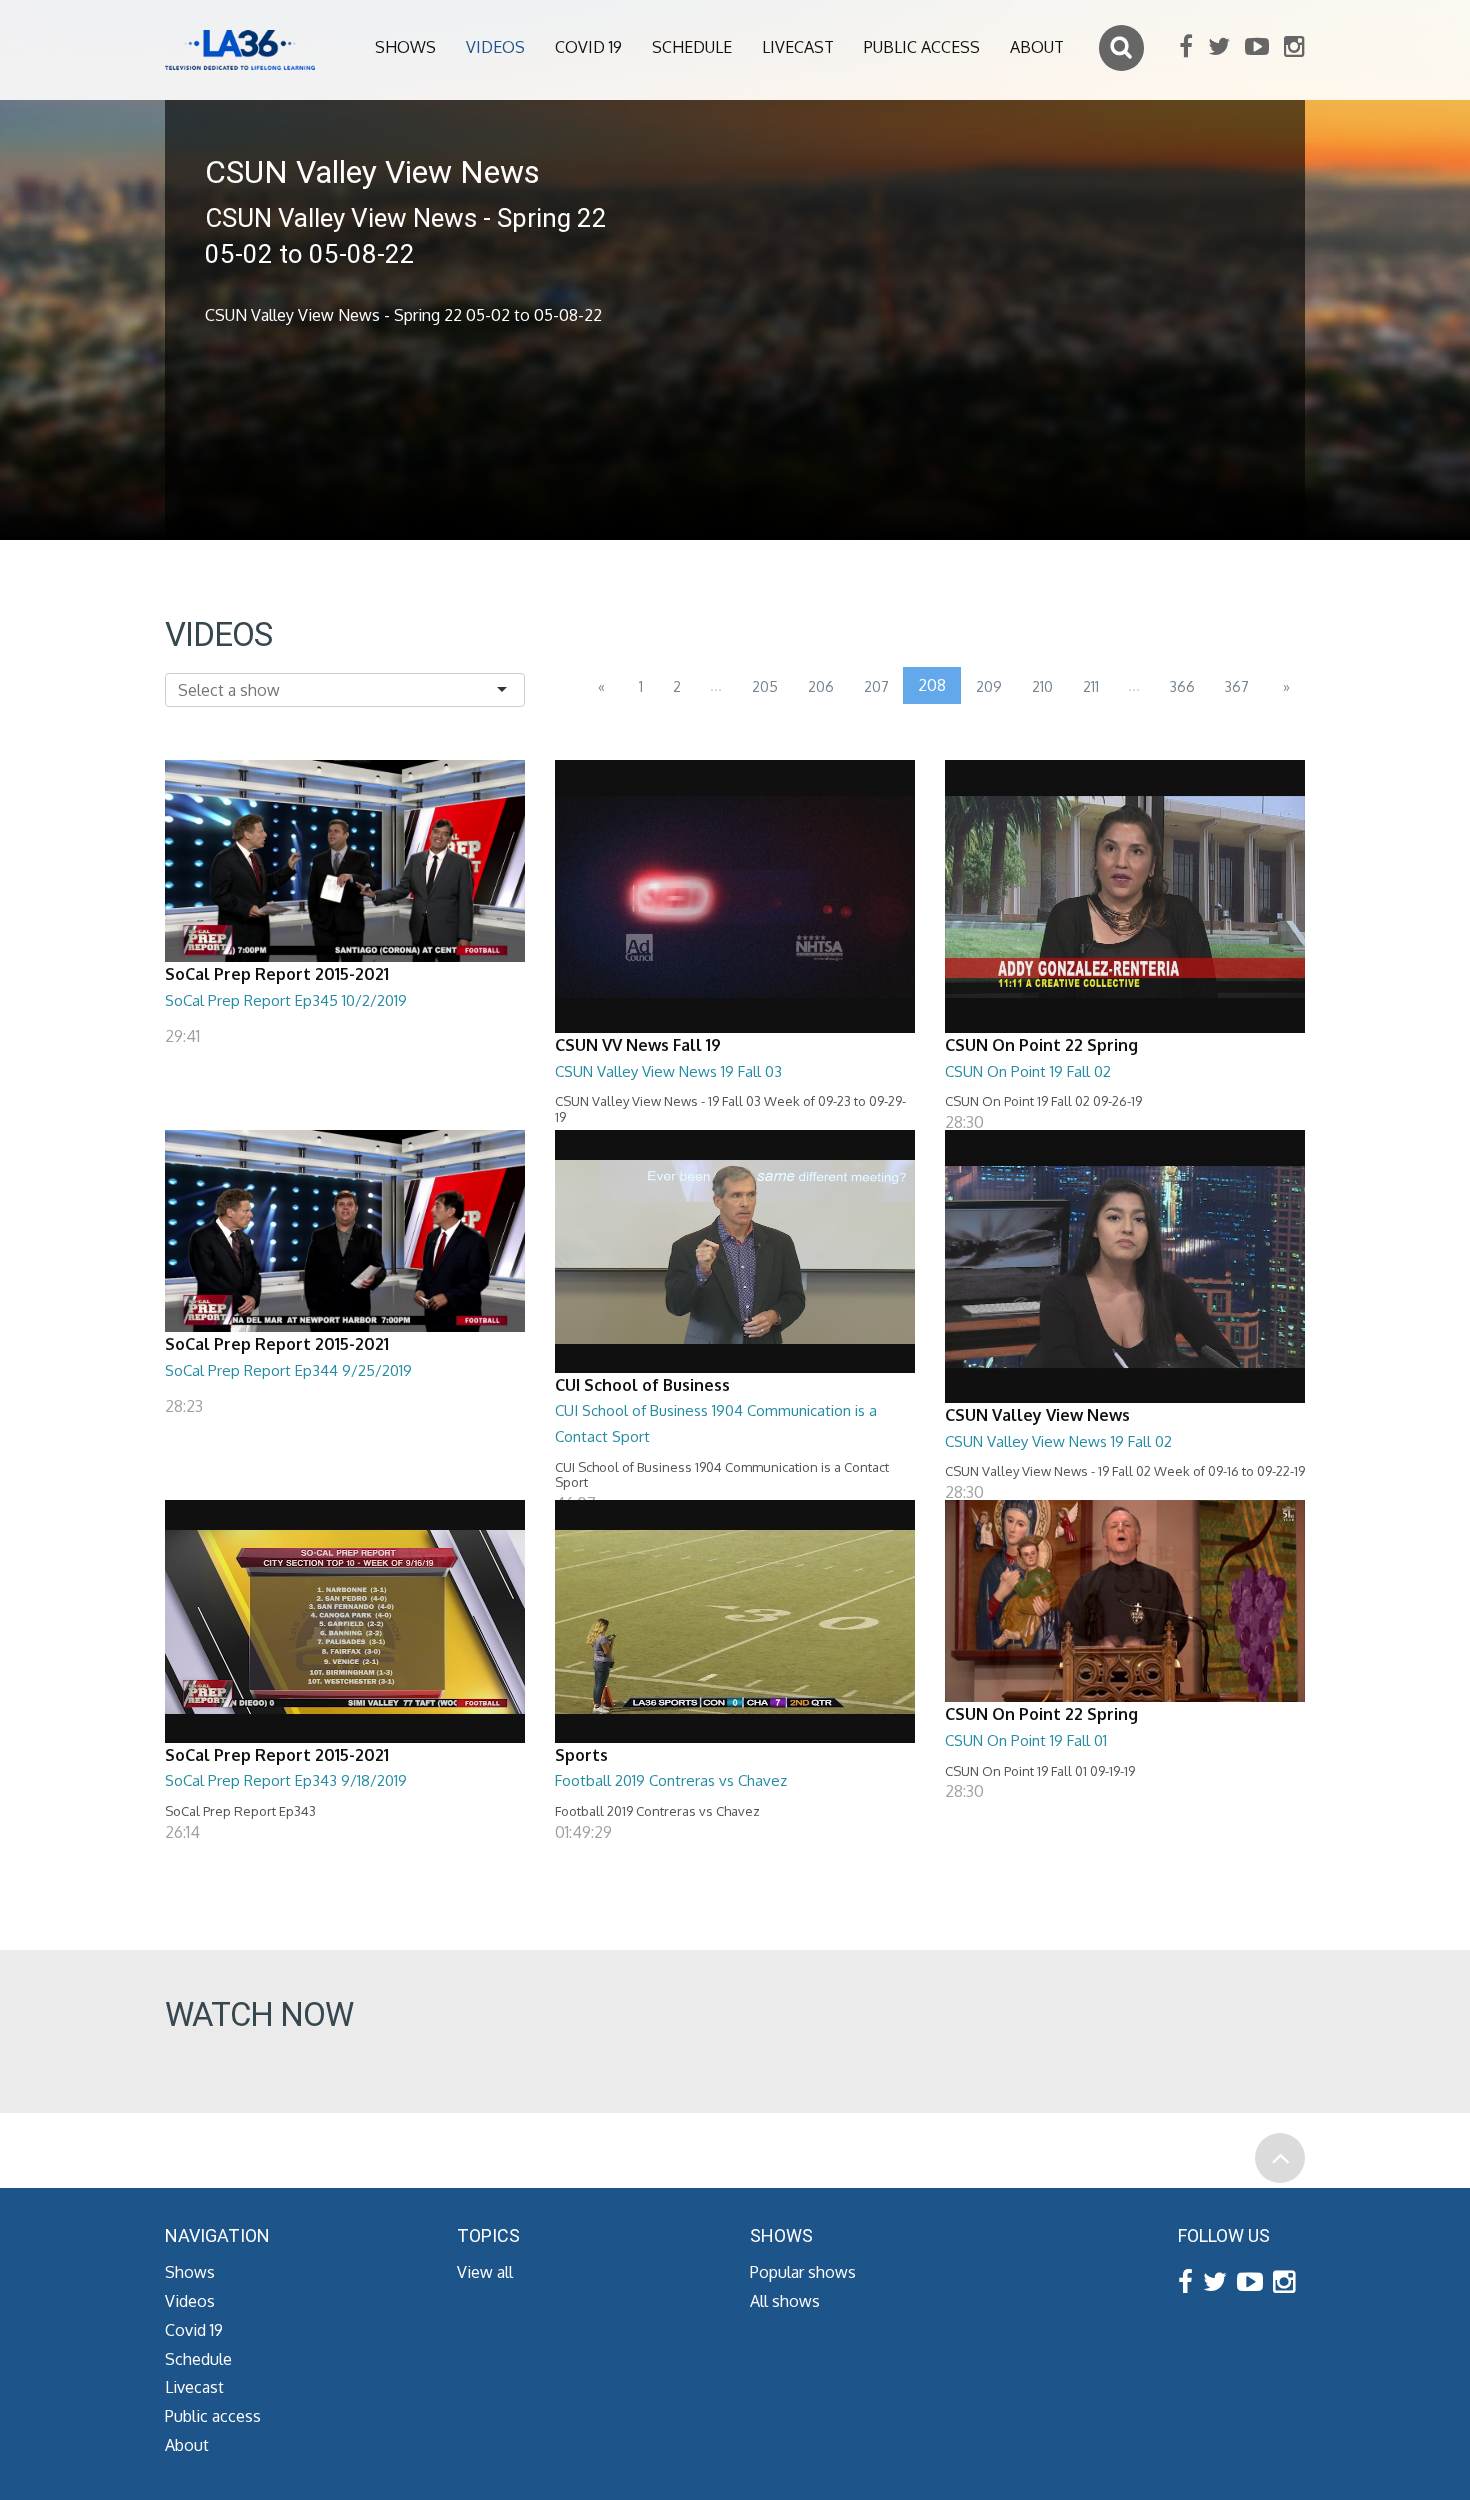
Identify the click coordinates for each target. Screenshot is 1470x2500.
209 (989, 686)
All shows (785, 2301)
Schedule (692, 47)
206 (821, 686)
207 (876, 686)
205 (765, 686)
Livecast (798, 47)
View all (485, 2272)
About (1037, 47)
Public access (922, 47)
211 (1091, 686)
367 (1237, 686)
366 (1182, 686)
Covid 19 (588, 47)
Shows (405, 47)
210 (1042, 686)
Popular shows (803, 2272)
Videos (495, 47)
